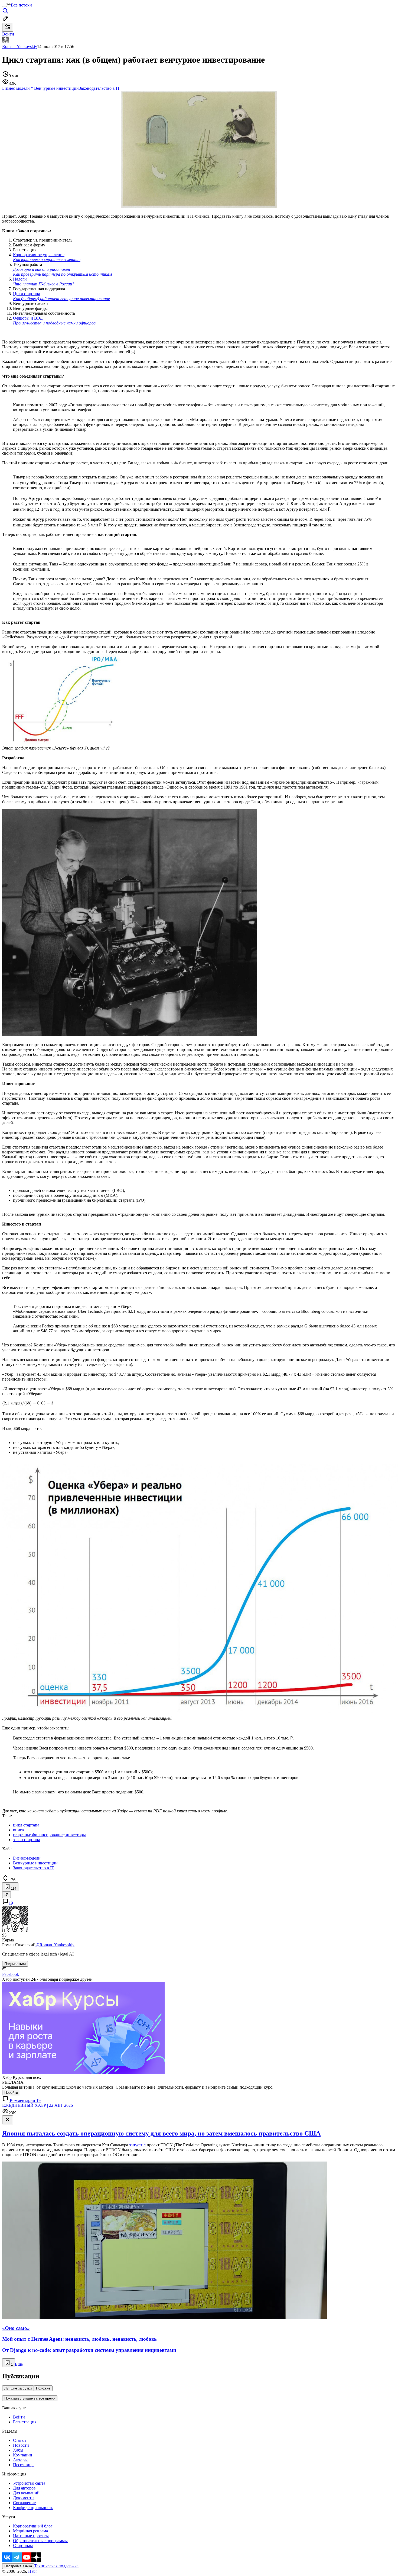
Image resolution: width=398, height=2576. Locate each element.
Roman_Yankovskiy (20, 46)
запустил (137, 2145)
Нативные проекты (31, 2536)
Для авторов (24, 2488)
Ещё (19, 2364)
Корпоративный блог (33, 2526)
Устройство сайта (29, 2483)
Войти (19, 2417)
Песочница (23, 2465)
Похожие (43, 2388)
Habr (32, 2571)
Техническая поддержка (56, 2566)
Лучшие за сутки (18, 2388)
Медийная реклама (30, 2531)
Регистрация (25, 2422)
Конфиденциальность (33, 2508)
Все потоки (21, 5)
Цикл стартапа (61, 296)
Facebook (11, 1974)
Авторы (20, 2460)
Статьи (19, 2440)
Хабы (18, 2450)
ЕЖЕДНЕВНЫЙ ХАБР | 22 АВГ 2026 (37, 2105)
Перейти (11, 2093)
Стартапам (23, 2546)
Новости (21, 2445)
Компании (23, 2455)
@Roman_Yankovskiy (55, 1945)
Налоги (44, 282)
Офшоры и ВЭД (54, 321)
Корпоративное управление (47, 257)
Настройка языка (18, 2566)
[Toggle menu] (4, 7)
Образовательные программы (40, 2541)
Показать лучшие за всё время (30, 2398)
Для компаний (26, 2493)
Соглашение (24, 2503)
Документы (24, 2498)
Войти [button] (8, 34)
